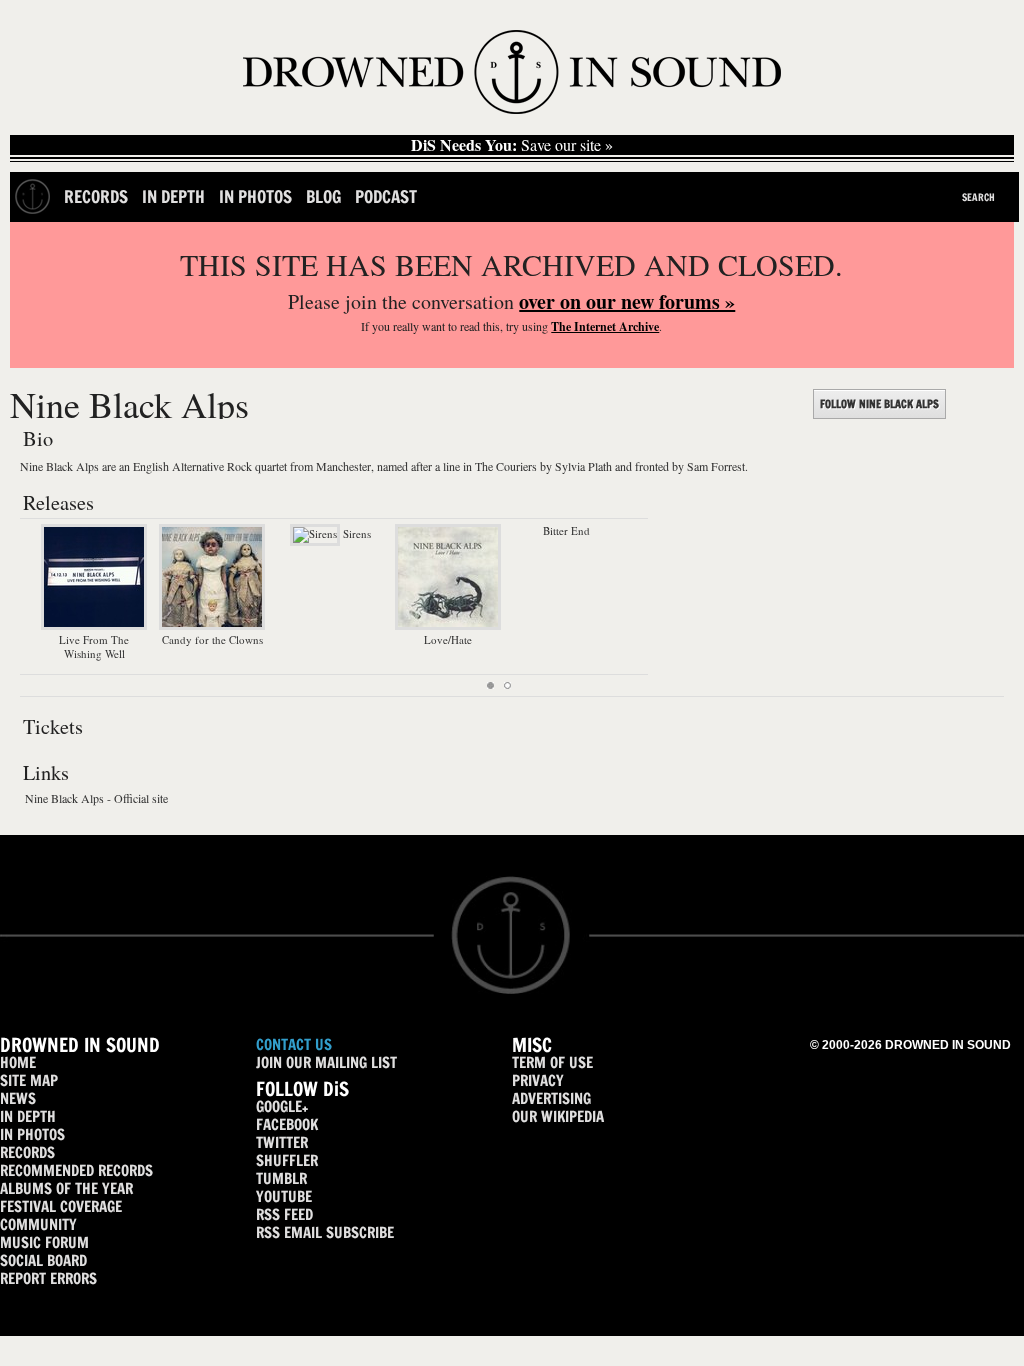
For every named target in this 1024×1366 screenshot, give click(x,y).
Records (96, 196)
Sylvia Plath (583, 466)
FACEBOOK (287, 1124)
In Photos (255, 196)
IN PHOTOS (32, 1134)
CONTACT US (294, 1044)
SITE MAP (29, 1080)
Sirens (355, 533)
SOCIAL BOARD (43, 1260)
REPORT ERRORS (48, 1278)
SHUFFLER (287, 1160)
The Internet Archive (605, 326)
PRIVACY (538, 1080)
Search (978, 197)
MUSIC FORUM (44, 1242)
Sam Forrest (716, 466)
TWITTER (282, 1142)
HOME (18, 1062)
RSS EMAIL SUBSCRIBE (325, 1232)
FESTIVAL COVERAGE (61, 1206)
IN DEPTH (28, 1116)
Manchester (343, 466)
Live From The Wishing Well (94, 646)
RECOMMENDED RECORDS (76, 1170)
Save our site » (512, 145)
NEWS (18, 1098)
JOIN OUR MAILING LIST (326, 1062)
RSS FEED (284, 1214)
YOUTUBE (284, 1196)
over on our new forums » (627, 301)
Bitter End (566, 530)
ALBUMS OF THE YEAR (66, 1188)
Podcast (386, 196)
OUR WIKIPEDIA (558, 1116)
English (151, 466)
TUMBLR (281, 1178)
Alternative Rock (212, 466)
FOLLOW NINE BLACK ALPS (879, 404)
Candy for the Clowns (212, 639)
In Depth (173, 196)
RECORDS (27, 1152)
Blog (323, 196)
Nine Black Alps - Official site (96, 798)
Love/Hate (448, 639)
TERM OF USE (552, 1062)
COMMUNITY (38, 1224)
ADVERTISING (551, 1098)
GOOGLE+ (282, 1106)
